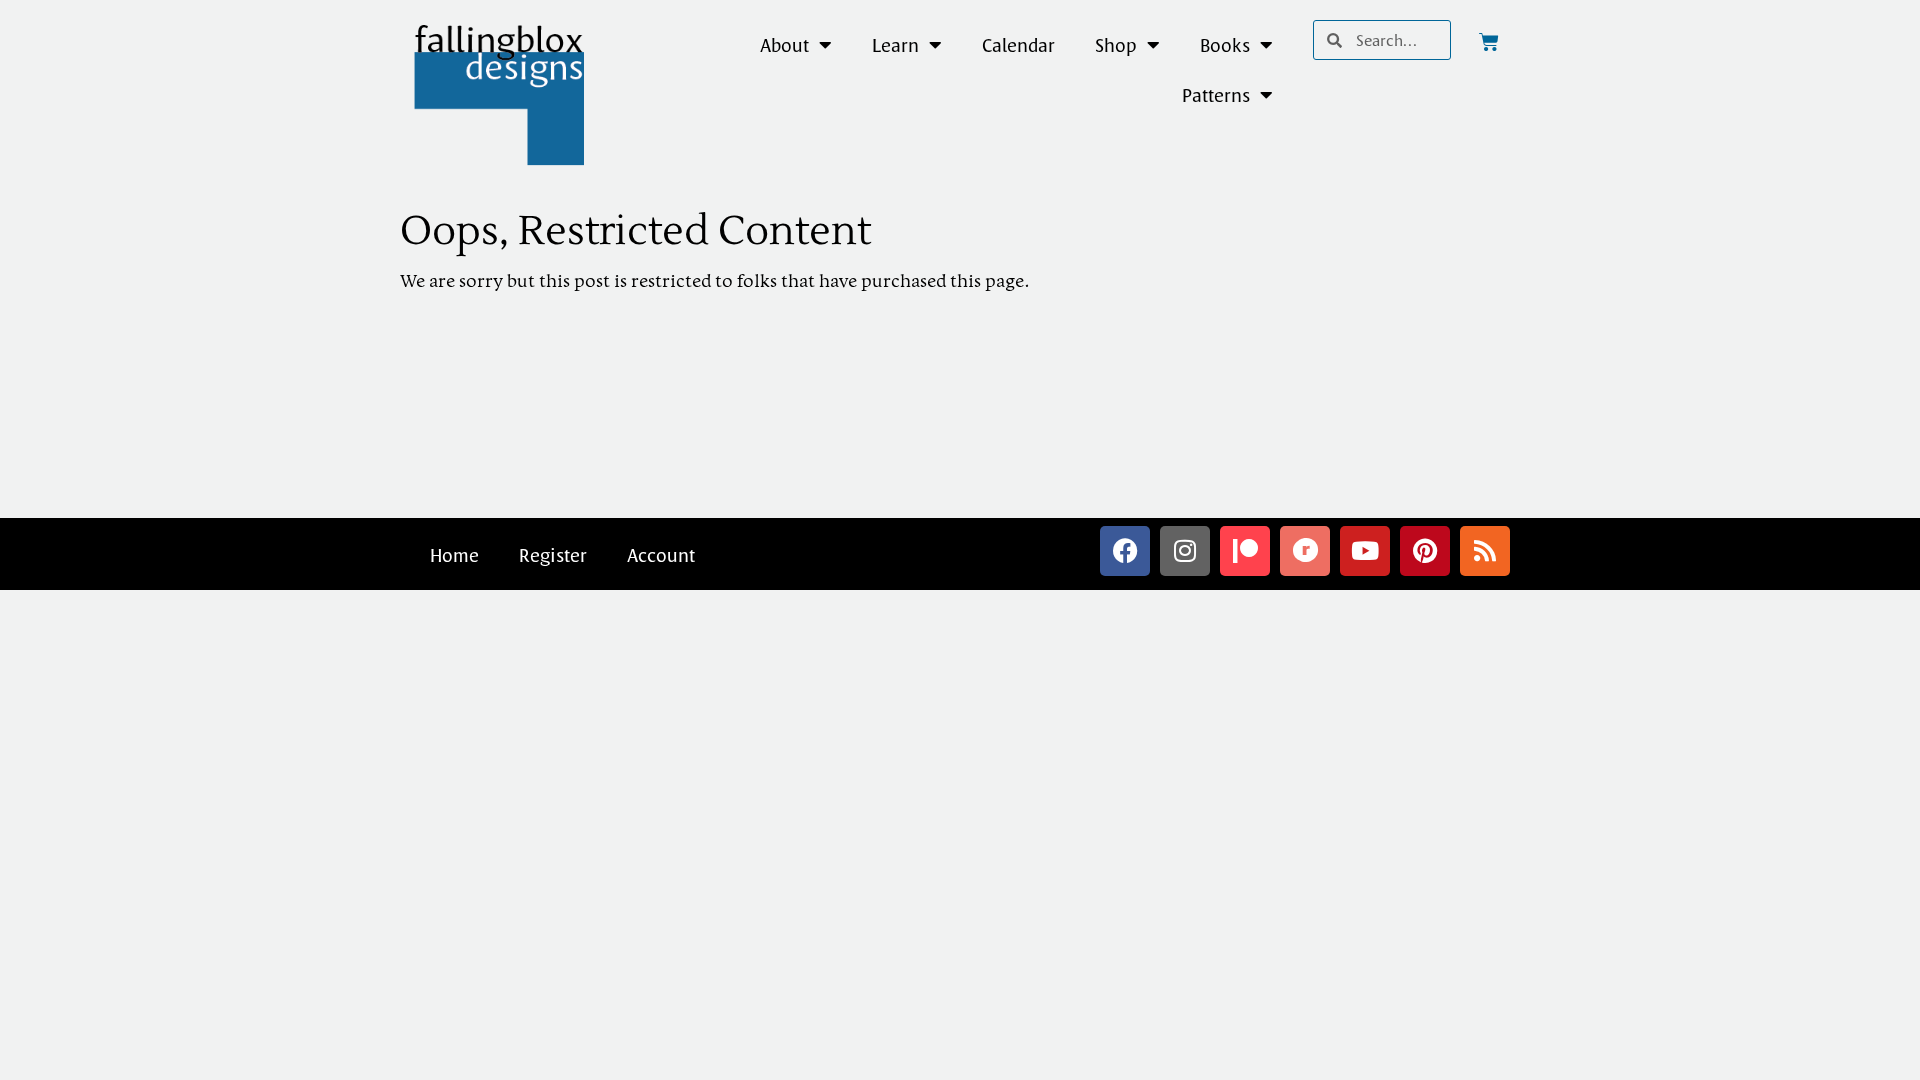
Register (553, 555)
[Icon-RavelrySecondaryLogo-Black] (1305, 551)
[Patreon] (1245, 551)
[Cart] (1489, 42)
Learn (895, 45)
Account (661, 555)
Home (454, 555)
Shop (1116, 45)
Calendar (1018, 45)
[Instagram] (1185, 551)
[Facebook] (1125, 551)
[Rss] (1485, 551)
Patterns (1216, 95)
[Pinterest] (1425, 551)
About (784, 45)
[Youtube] (1365, 551)
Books (1225, 45)
